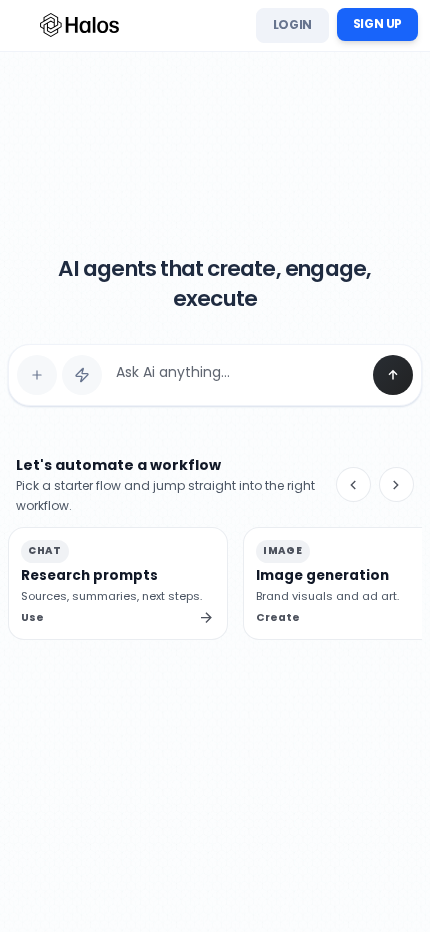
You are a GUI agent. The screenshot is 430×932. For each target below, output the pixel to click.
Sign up (377, 23)
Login (292, 24)
